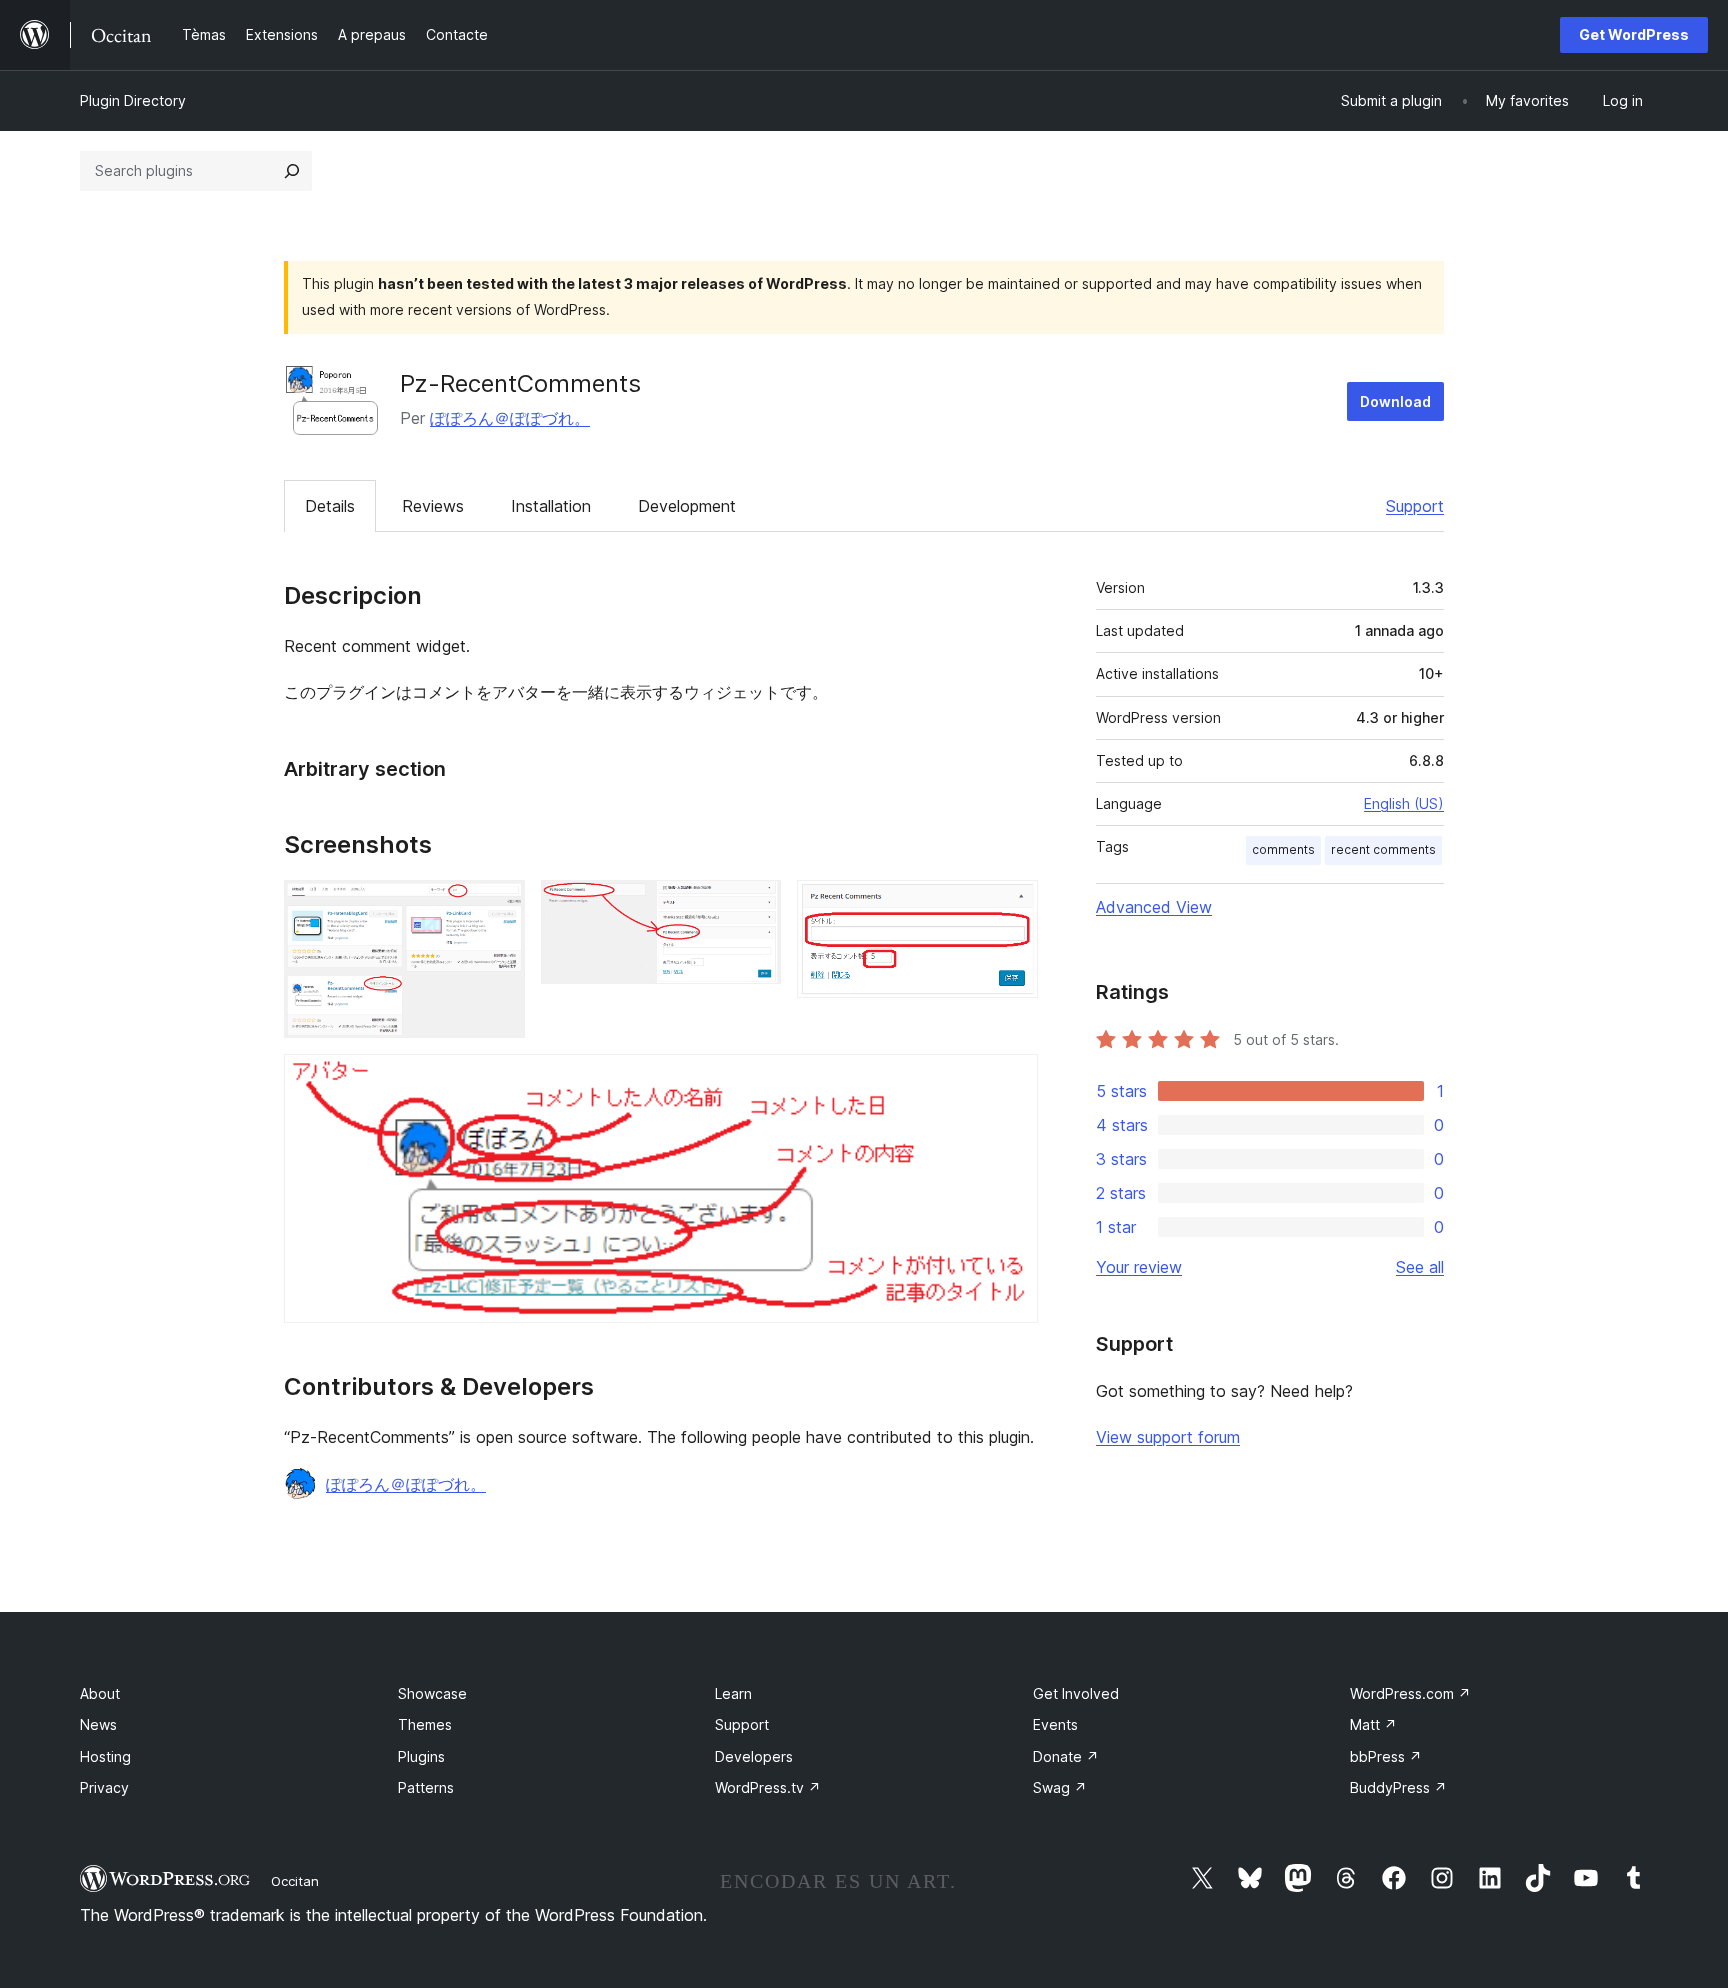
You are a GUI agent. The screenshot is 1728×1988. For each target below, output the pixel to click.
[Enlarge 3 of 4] (1011, 907)
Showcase (432, 1693)
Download (1395, 401)
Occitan (295, 1881)
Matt (1373, 1724)
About (100, 1693)
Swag (1060, 1787)
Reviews (433, 506)
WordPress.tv (768, 1787)
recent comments (1383, 849)
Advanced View (1154, 907)
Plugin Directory (133, 100)
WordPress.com (1410, 1693)
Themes (425, 1724)
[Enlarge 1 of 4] (498, 907)
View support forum (1168, 1437)
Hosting (105, 1756)
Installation (551, 506)
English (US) (1404, 803)
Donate (1066, 1756)
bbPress (1386, 1756)
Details (330, 506)
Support (1415, 506)
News (98, 1724)
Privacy (104, 1787)
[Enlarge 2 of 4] (754, 907)
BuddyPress (1398, 1787)
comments (1283, 849)
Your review (1139, 1267)
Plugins (421, 1756)
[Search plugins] (292, 171)
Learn (733, 1693)
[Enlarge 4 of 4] (1011, 1081)
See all (1420, 1267)
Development (687, 506)
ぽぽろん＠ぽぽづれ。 (510, 418)
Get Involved (1076, 1693)
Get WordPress (1634, 34)
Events (1055, 1724)
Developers (754, 1756)
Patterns (426, 1787)
